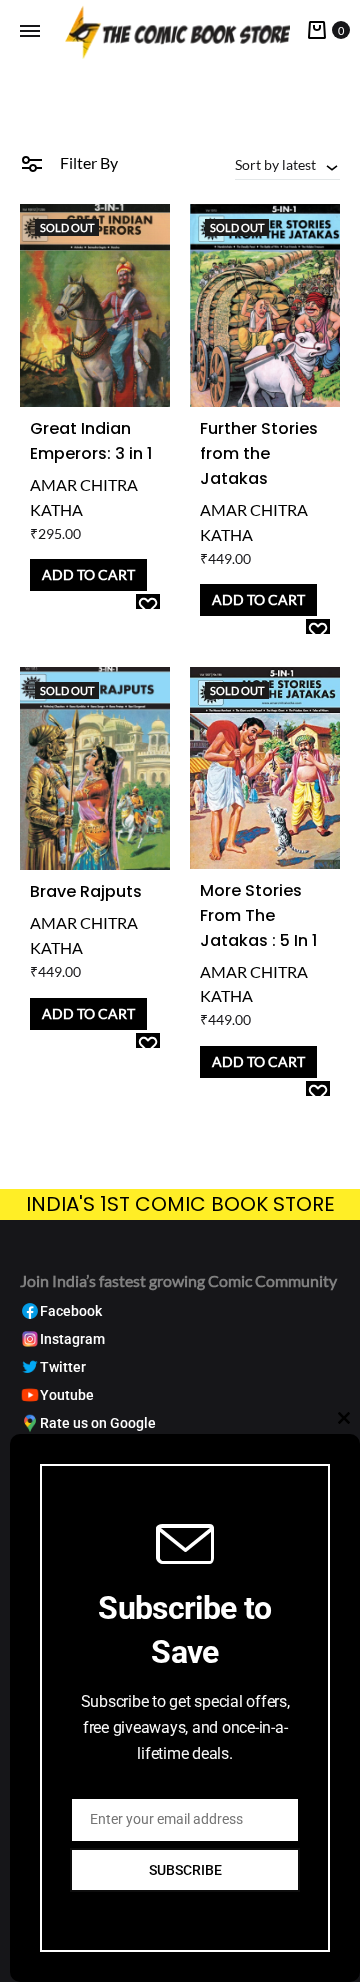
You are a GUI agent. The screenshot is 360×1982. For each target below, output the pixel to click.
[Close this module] (344, 1418)
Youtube (67, 1395)
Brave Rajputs (86, 891)
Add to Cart (88, 574)
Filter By (87, 162)
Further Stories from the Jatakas (259, 453)
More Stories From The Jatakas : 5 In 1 (258, 915)
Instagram (72, 1339)
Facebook (71, 1311)
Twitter (63, 1367)
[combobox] (287, 164)
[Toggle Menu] (30, 31)
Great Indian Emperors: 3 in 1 (91, 441)
